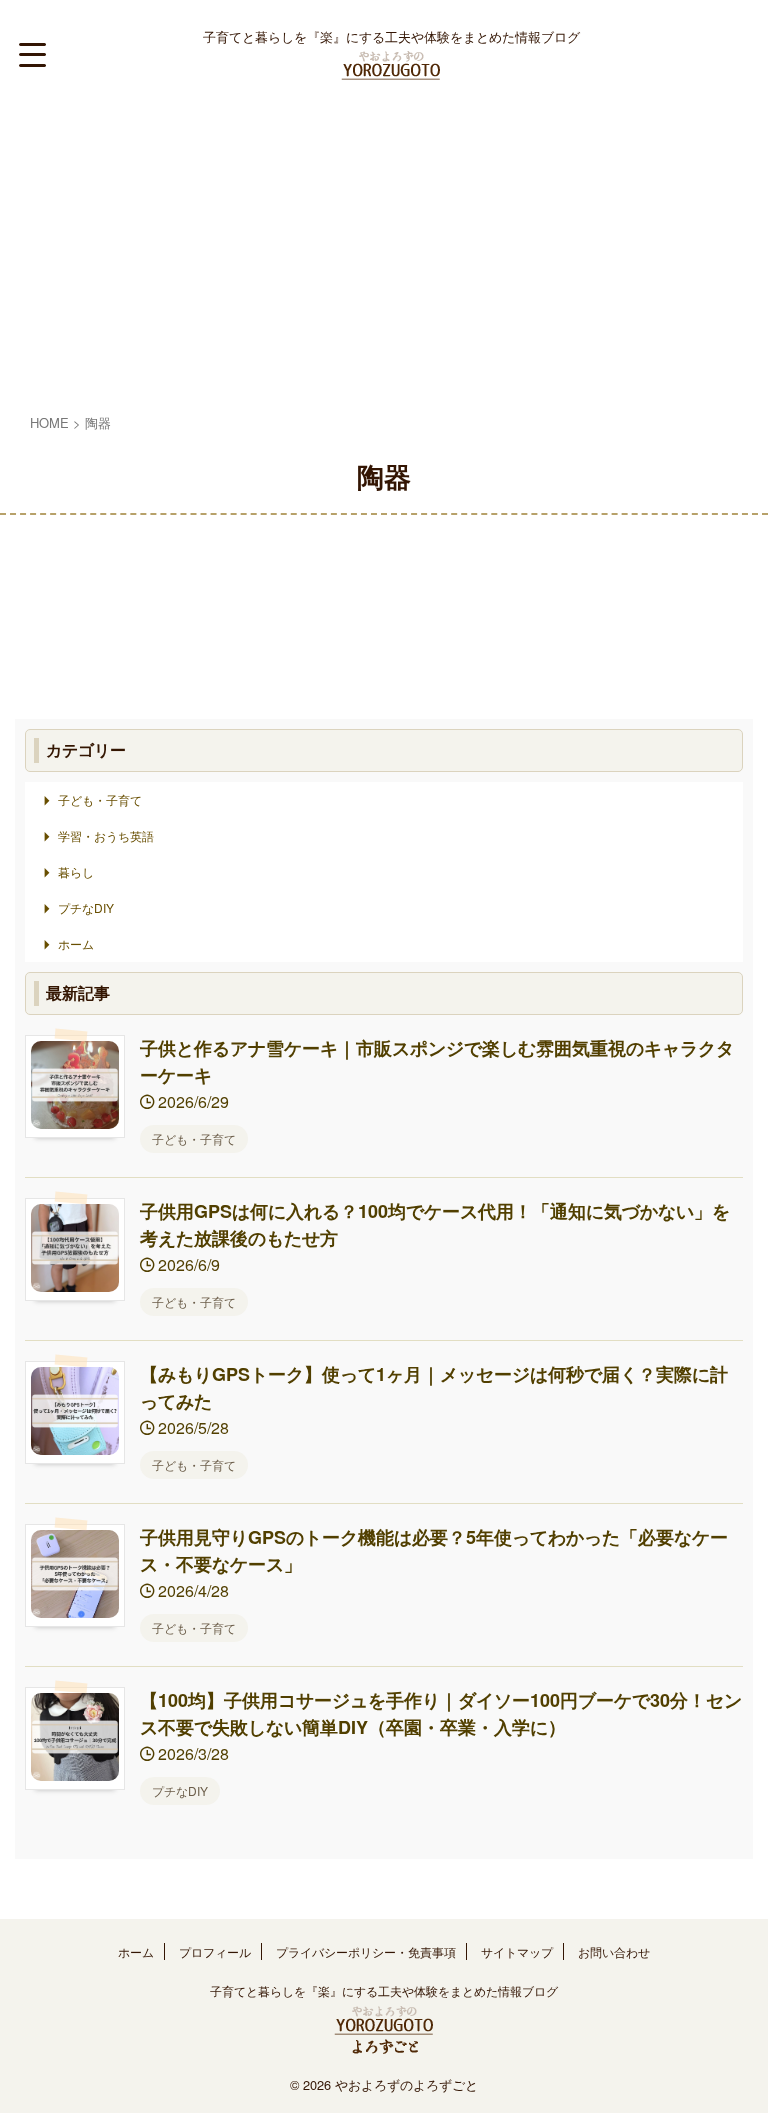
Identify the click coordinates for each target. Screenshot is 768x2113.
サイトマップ (517, 1951)
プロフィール (215, 1951)
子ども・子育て (100, 799)
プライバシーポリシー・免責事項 (366, 1951)
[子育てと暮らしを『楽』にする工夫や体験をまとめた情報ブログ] (391, 66)
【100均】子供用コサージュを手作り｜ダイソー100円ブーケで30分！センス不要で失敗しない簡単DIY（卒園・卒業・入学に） (441, 1713)
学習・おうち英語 (106, 835)
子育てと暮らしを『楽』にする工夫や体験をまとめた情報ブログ (384, 1990)
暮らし (76, 871)
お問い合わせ (614, 1951)
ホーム (76, 943)
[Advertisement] (384, 260)
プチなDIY (86, 907)
